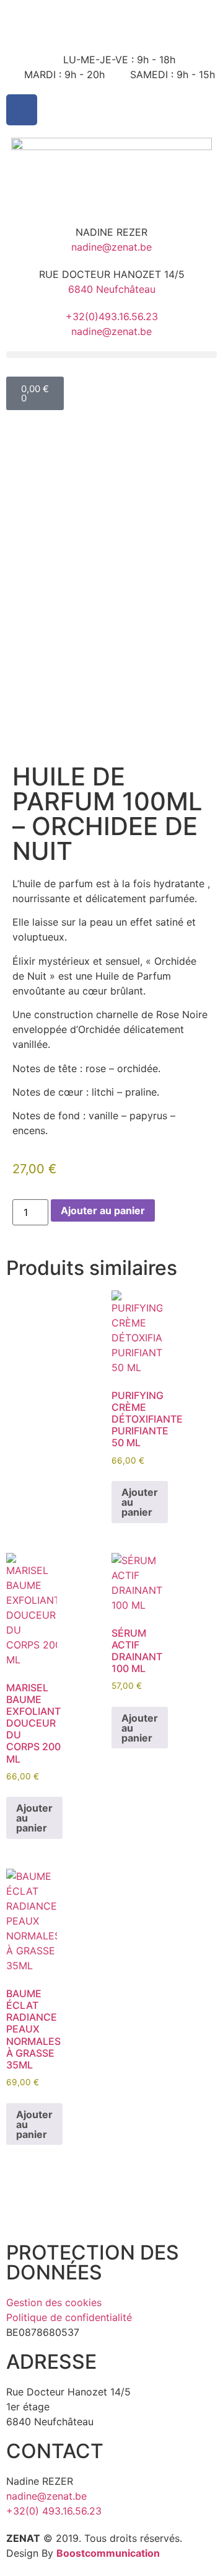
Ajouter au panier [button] (140, 1502)
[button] (111, 355)
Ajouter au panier (103, 1210)
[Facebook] (22, 110)
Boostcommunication (108, 2553)
